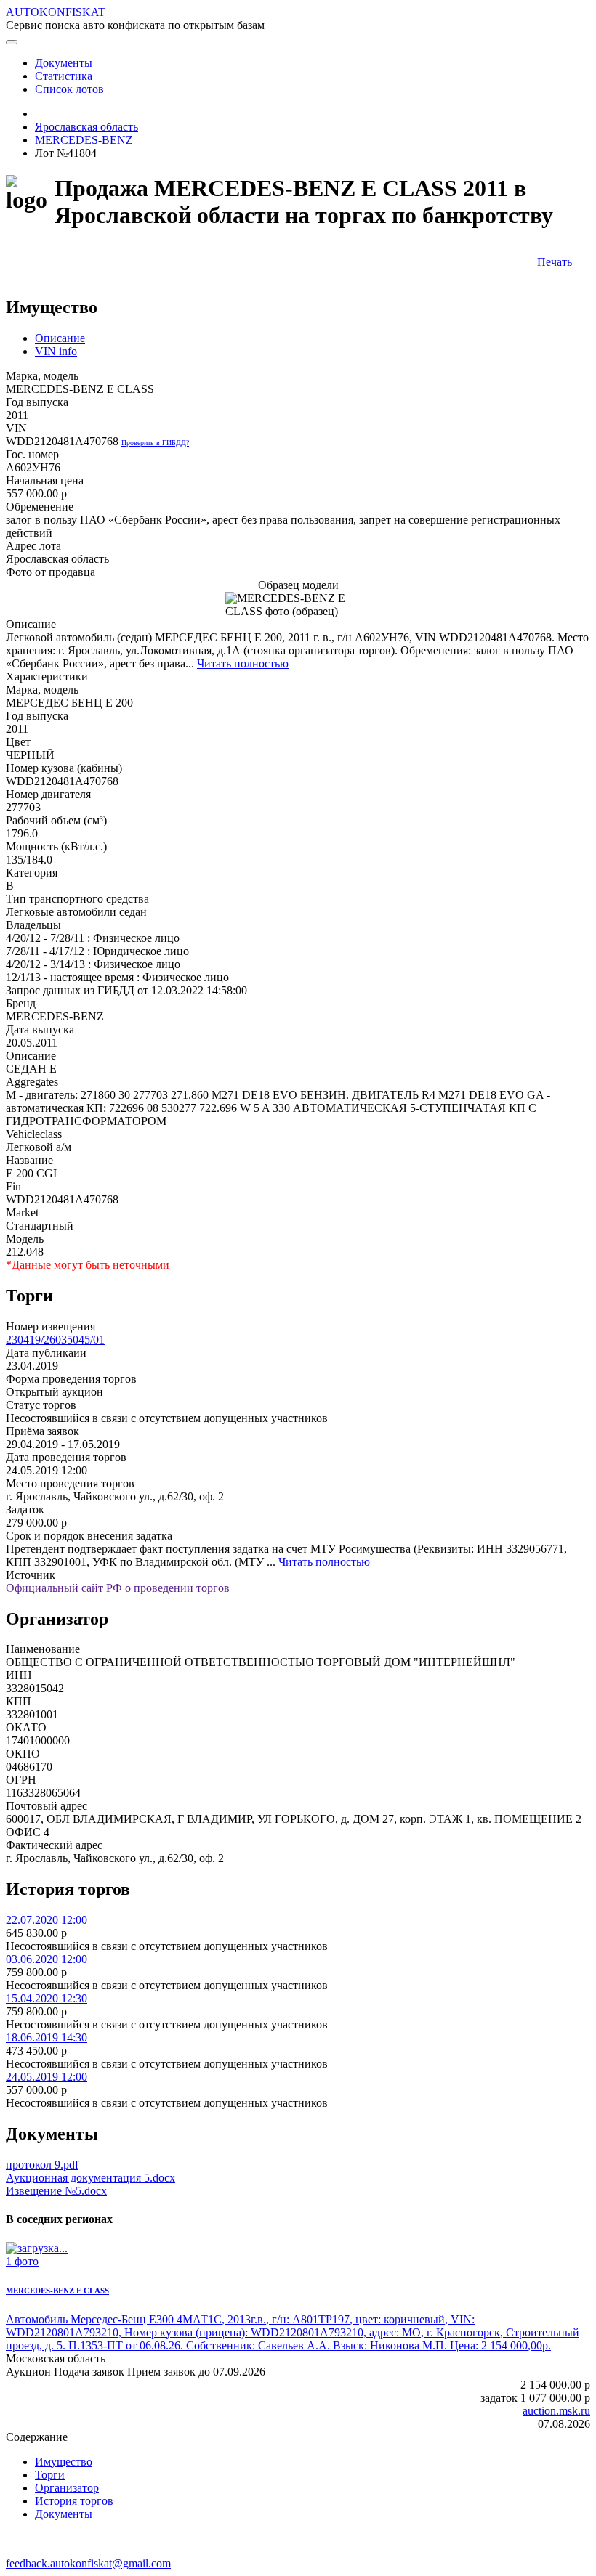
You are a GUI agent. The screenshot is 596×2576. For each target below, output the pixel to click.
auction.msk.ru (556, 2411)
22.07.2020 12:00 (47, 1920)
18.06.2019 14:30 (47, 2037)
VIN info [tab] (56, 351)
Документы (64, 2514)
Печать (555, 262)
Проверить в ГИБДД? (155, 443)
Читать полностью (243, 663)
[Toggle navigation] (12, 42)
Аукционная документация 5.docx (90, 2178)
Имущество (64, 2462)
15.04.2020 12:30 (47, 1998)
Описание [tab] (60, 338)
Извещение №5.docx (56, 2191)
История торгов (74, 2501)
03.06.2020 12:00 (47, 1959)
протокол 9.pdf (42, 2165)
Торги (50, 2475)
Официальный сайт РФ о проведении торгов (118, 1588)
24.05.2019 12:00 (47, 2077)
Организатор (67, 2488)
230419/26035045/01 (55, 1340)
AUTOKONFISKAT (56, 12)
